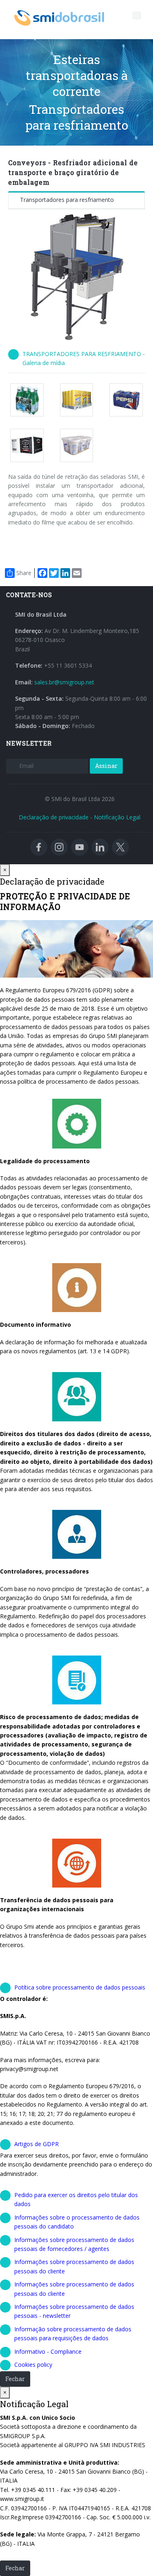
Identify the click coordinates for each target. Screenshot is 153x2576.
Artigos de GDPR (37, 2144)
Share (24, 573)
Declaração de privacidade (54, 817)
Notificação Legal (117, 817)
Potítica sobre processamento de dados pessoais (80, 1987)
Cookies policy (33, 2365)
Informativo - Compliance (48, 2351)
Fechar (15, 2379)
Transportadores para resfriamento (67, 200)
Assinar (106, 766)
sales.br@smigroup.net (64, 682)
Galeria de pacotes (30, 400)
